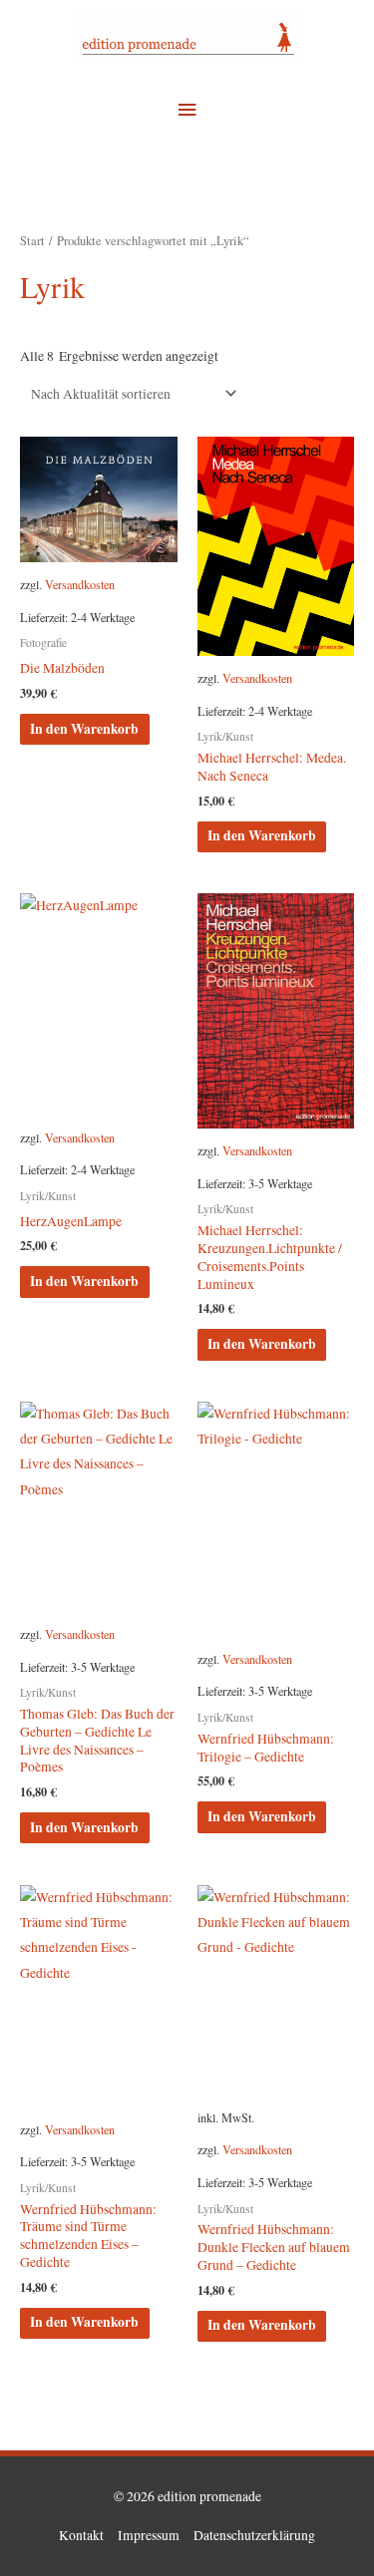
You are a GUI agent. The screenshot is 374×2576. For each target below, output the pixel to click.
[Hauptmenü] (187, 110)
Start (32, 241)
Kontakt (81, 2535)
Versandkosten (80, 584)
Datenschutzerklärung (254, 2535)
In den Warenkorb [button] (84, 729)
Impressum (149, 2535)
